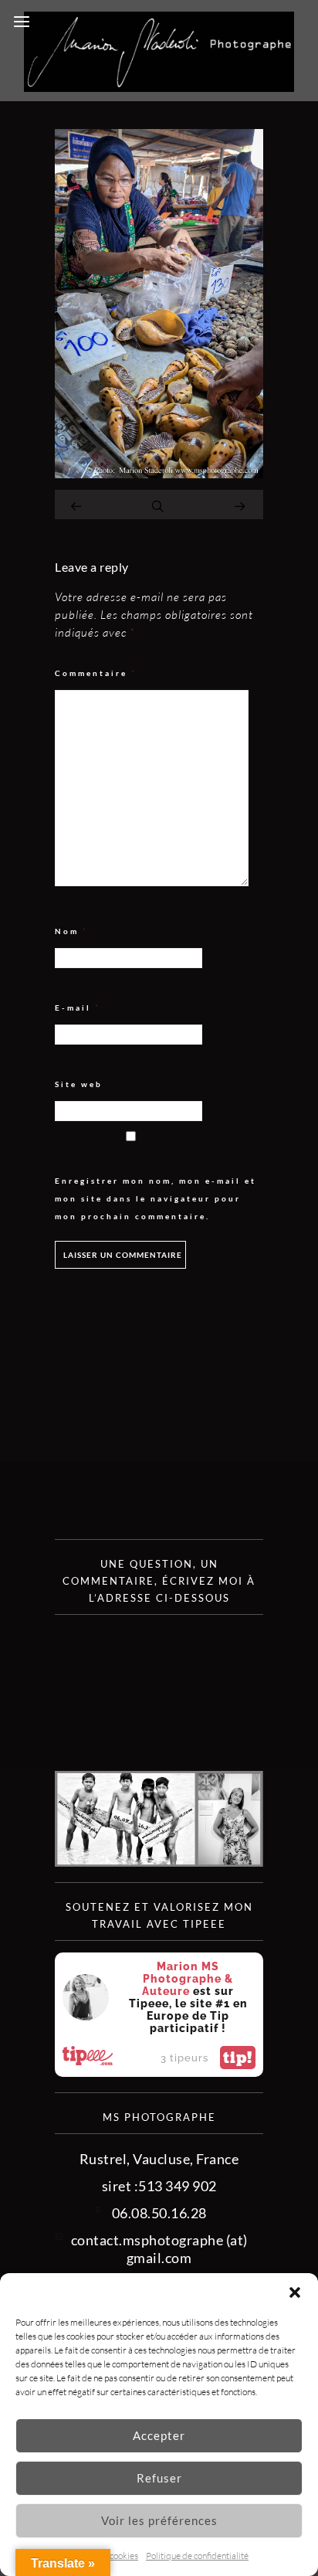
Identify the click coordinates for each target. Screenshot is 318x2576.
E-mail (78, 1008)
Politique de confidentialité (197, 2556)
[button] (295, 2292)
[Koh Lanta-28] (159, 473)
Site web (79, 1084)
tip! (238, 2058)
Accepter (159, 2435)
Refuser (159, 2478)
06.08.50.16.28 (159, 2213)
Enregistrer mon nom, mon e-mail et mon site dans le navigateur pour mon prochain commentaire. (156, 1198)
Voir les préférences (159, 2520)
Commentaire (96, 673)
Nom (71, 931)
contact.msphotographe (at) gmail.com (159, 2249)
